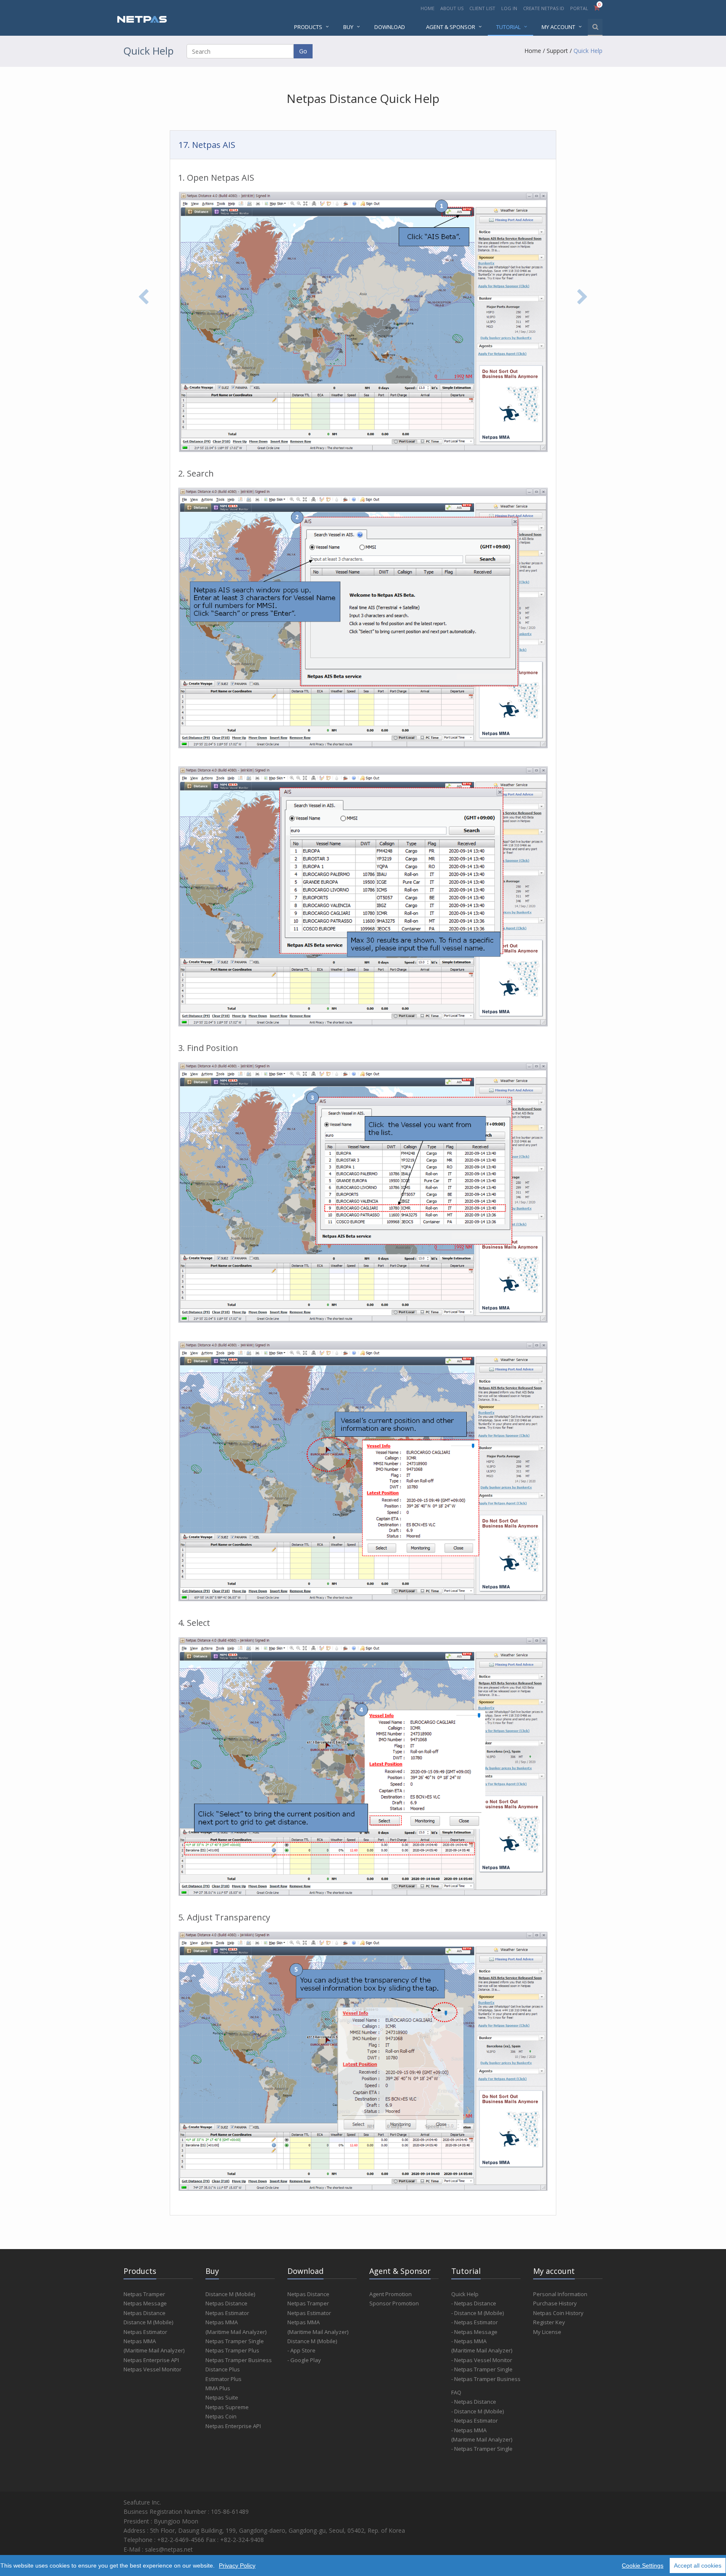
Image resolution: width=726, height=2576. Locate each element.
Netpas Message (145, 2303)
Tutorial (508, 27)
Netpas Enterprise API (151, 2360)
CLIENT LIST (482, 8)
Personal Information (560, 2294)
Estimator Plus (224, 2379)
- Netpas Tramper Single (482, 2369)
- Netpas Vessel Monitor (482, 2360)
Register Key (549, 2322)
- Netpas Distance (474, 2303)
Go (303, 51)
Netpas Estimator (145, 2332)
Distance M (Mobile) (148, 2322)
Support (557, 51)
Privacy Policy (237, 2565)
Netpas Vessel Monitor (153, 2369)
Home (533, 51)
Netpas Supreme (227, 2407)
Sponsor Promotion (394, 2303)
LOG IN (509, 8)
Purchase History (555, 2303)
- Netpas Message (474, 2332)
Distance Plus (223, 2369)
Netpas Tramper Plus (232, 2350)
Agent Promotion (391, 2294)
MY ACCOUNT (558, 27)
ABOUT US (452, 8)
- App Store (301, 2350)
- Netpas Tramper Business (486, 2379)
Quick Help (588, 51)
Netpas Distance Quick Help (363, 98)
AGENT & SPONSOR (451, 27)
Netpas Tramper (144, 2294)
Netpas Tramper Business (239, 2360)
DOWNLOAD (390, 27)
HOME (427, 8)
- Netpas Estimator (475, 2322)
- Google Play (304, 2360)
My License (547, 2332)
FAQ (456, 2392)
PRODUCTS (308, 27)
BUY (348, 27)
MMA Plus (218, 2388)
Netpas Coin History (558, 2313)
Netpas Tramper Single (235, 2341)
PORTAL (580, 8)
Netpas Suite (222, 2397)
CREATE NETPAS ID (544, 8)
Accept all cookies (698, 2565)
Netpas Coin (221, 2416)
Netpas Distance (145, 2313)
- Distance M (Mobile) (477, 2313)
